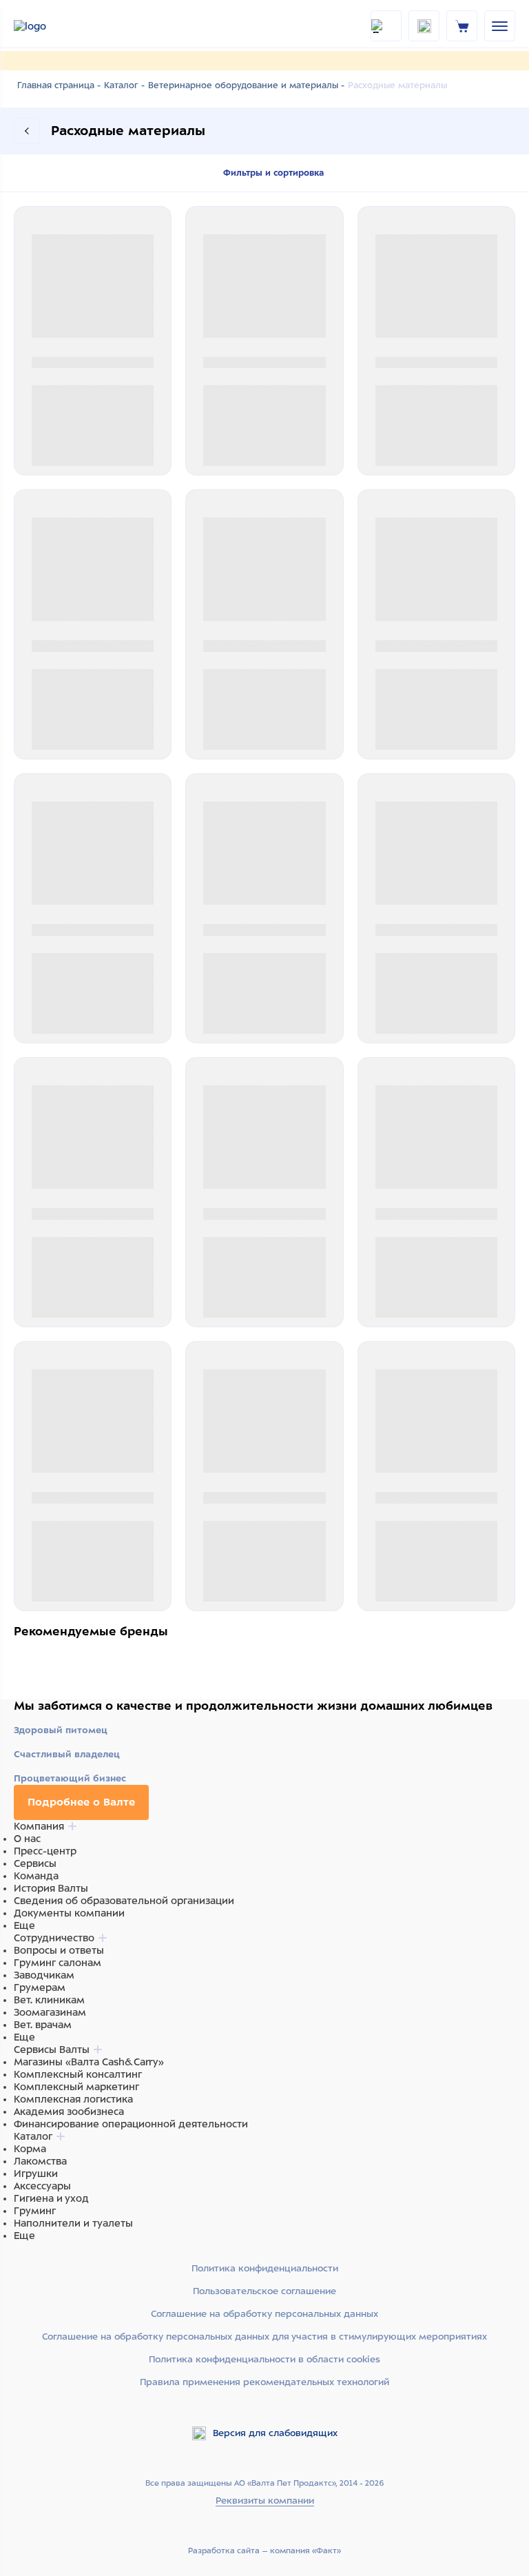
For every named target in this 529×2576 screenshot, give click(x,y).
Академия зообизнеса (69, 2112)
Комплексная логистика (73, 2099)
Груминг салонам (58, 1963)
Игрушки (36, 2174)
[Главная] (48, 26)
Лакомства (40, 2161)
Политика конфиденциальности (265, 2268)
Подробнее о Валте (81, 1802)
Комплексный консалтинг (78, 2074)
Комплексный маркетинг (76, 2087)
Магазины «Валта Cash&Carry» (89, 2062)
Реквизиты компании (265, 2501)
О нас (27, 1839)
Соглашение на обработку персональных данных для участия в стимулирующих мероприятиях (264, 2337)
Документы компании (69, 1913)
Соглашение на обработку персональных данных (264, 2314)
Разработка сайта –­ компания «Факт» (264, 2551)
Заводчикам (44, 1975)
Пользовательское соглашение (264, 2291)
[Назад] (27, 131)
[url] (462, 25)
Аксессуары (42, 2186)
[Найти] (386, 26)
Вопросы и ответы (59, 1950)
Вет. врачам (43, 2025)
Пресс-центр (45, 1851)
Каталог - (124, 85)
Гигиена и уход (51, 2198)
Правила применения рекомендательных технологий (264, 2382)
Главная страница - (59, 85)
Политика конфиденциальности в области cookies (264, 2359)
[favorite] (424, 26)
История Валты (51, 1888)
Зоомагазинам (50, 2012)
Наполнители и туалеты (73, 2223)
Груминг (35, 2211)
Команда (36, 1876)
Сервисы (35, 1863)
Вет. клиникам (49, 2000)
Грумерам (40, 1987)
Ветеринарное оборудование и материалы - (246, 85)
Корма (30, 2149)
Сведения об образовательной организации (124, 1901)
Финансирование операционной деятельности (131, 2124)
